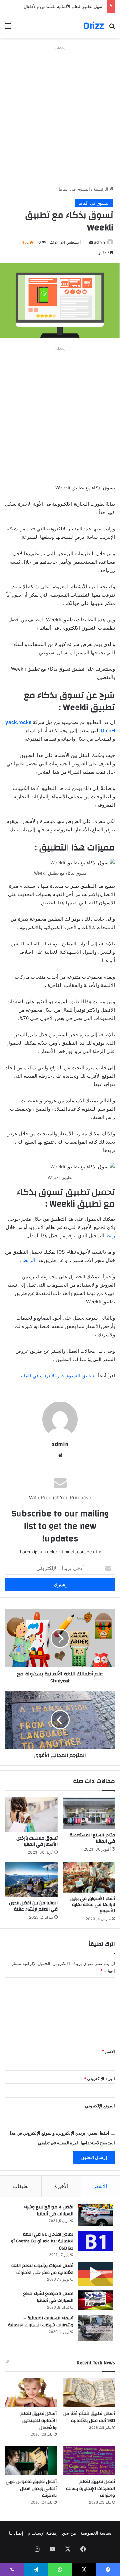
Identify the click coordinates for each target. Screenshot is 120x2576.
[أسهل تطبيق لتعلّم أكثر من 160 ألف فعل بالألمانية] (89, 2393)
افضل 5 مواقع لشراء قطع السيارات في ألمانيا (48, 2297)
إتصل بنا (16, 2533)
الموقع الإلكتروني (100, 2106)
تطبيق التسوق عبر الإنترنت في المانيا (57, 1376)
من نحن (69, 2533)
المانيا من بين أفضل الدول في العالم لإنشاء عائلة (33, 1906)
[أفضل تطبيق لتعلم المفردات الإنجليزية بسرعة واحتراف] (89, 2460)
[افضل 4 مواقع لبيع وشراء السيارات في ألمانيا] (96, 2215)
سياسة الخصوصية (96, 2533)
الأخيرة (61, 2186)
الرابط (28, 1260)
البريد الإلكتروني (99, 2079)
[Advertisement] (60, 112)
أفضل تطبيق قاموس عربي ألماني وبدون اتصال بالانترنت (31, 2489)
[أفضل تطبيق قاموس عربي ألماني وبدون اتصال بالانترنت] (31, 2460)
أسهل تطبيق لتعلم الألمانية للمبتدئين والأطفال (64, 6)
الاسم (108, 2051)
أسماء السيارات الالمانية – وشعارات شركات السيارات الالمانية (41, 2322)
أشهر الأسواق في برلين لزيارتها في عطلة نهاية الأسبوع (93, 1905)
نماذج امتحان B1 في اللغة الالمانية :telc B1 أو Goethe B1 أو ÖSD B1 (42, 2241)
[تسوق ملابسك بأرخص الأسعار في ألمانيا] (31, 1815)
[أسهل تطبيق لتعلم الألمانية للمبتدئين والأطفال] (31, 2393)
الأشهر (100, 2186)
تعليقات (21, 2186)
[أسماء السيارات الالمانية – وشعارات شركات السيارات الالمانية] (96, 2328)
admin (100, 242)
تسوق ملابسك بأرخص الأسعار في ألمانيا (37, 1841)
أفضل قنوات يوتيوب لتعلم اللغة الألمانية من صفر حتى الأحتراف (42, 2269)
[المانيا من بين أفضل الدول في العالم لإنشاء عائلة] (31, 1880)
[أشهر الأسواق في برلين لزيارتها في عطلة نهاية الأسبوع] (89, 1877)
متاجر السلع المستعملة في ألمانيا (92, 1838)
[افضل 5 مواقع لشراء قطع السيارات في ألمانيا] (96, 2300)
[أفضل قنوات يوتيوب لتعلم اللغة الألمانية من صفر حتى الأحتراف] (96, 2274)
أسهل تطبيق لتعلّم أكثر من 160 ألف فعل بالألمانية (89, 2417)
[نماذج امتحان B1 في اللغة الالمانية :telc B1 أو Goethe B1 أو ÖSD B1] (96, 2241)
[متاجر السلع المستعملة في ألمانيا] (89, 1813)
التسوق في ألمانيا (74, 189)
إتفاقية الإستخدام (43, 2533)
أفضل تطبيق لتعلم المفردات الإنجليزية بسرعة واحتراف (90, 2489)
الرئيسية (101, 189)
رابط (110, 1236)
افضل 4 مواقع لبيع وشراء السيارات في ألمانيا (48, 2211)
